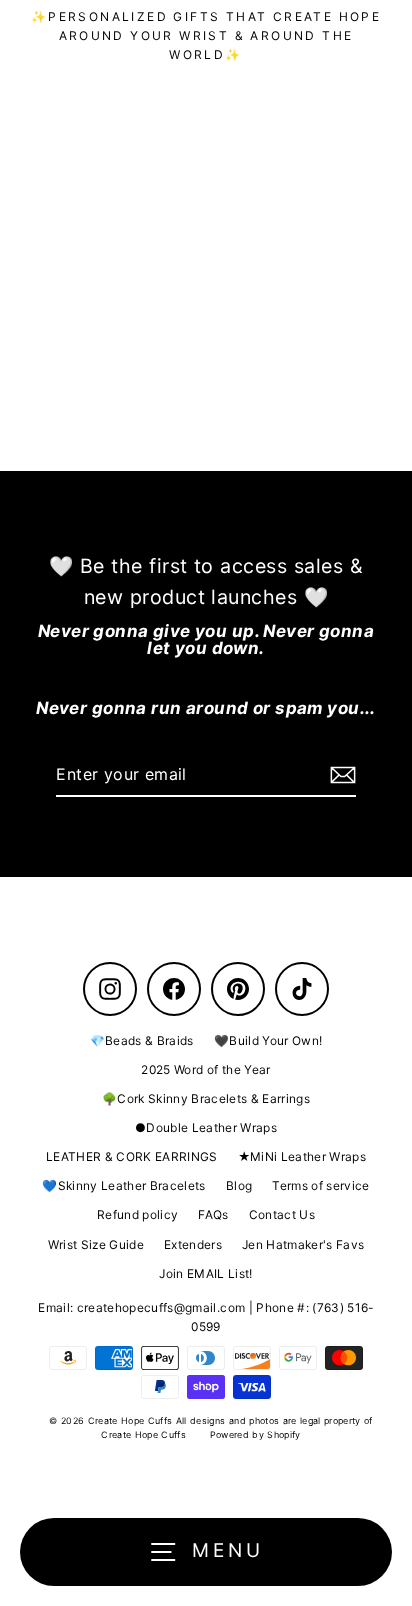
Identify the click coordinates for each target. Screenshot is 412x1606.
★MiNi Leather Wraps (302, 1156)
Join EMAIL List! (205, 1273)
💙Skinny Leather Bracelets (124, 1185)
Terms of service (320, 1185)
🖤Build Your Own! (268, 1040)
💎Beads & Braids (142, 1040)
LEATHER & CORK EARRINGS (132, 1156)
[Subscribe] (340, 776)
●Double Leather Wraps (206, 1127)
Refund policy (137, 1214)
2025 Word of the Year (205, 1069)
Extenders (193, 1244)
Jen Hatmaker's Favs (303, 1244)
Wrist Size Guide (96, 1244)
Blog (239, 1185)
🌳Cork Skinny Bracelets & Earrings (206, 1098)
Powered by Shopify (255, 1434)
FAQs (213, 1214)
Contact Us (282, 1214)
